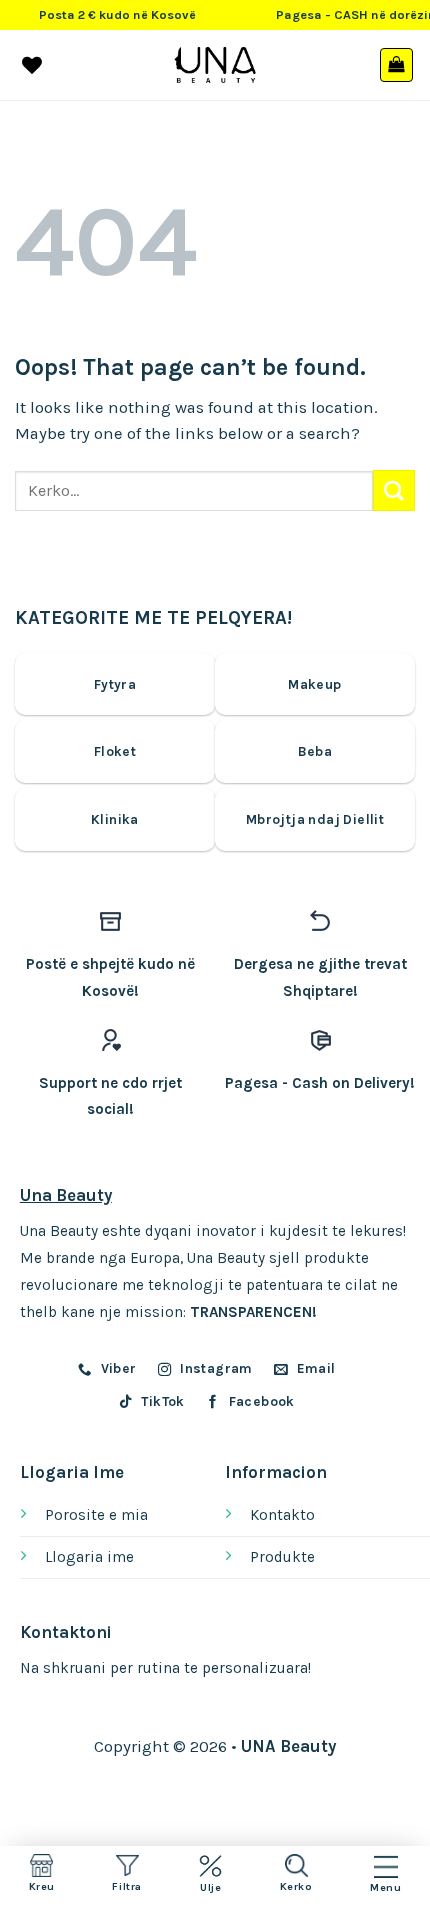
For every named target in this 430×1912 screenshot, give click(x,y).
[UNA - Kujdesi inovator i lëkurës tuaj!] (215, 65)
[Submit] (394, 490)
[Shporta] (397, 65)
